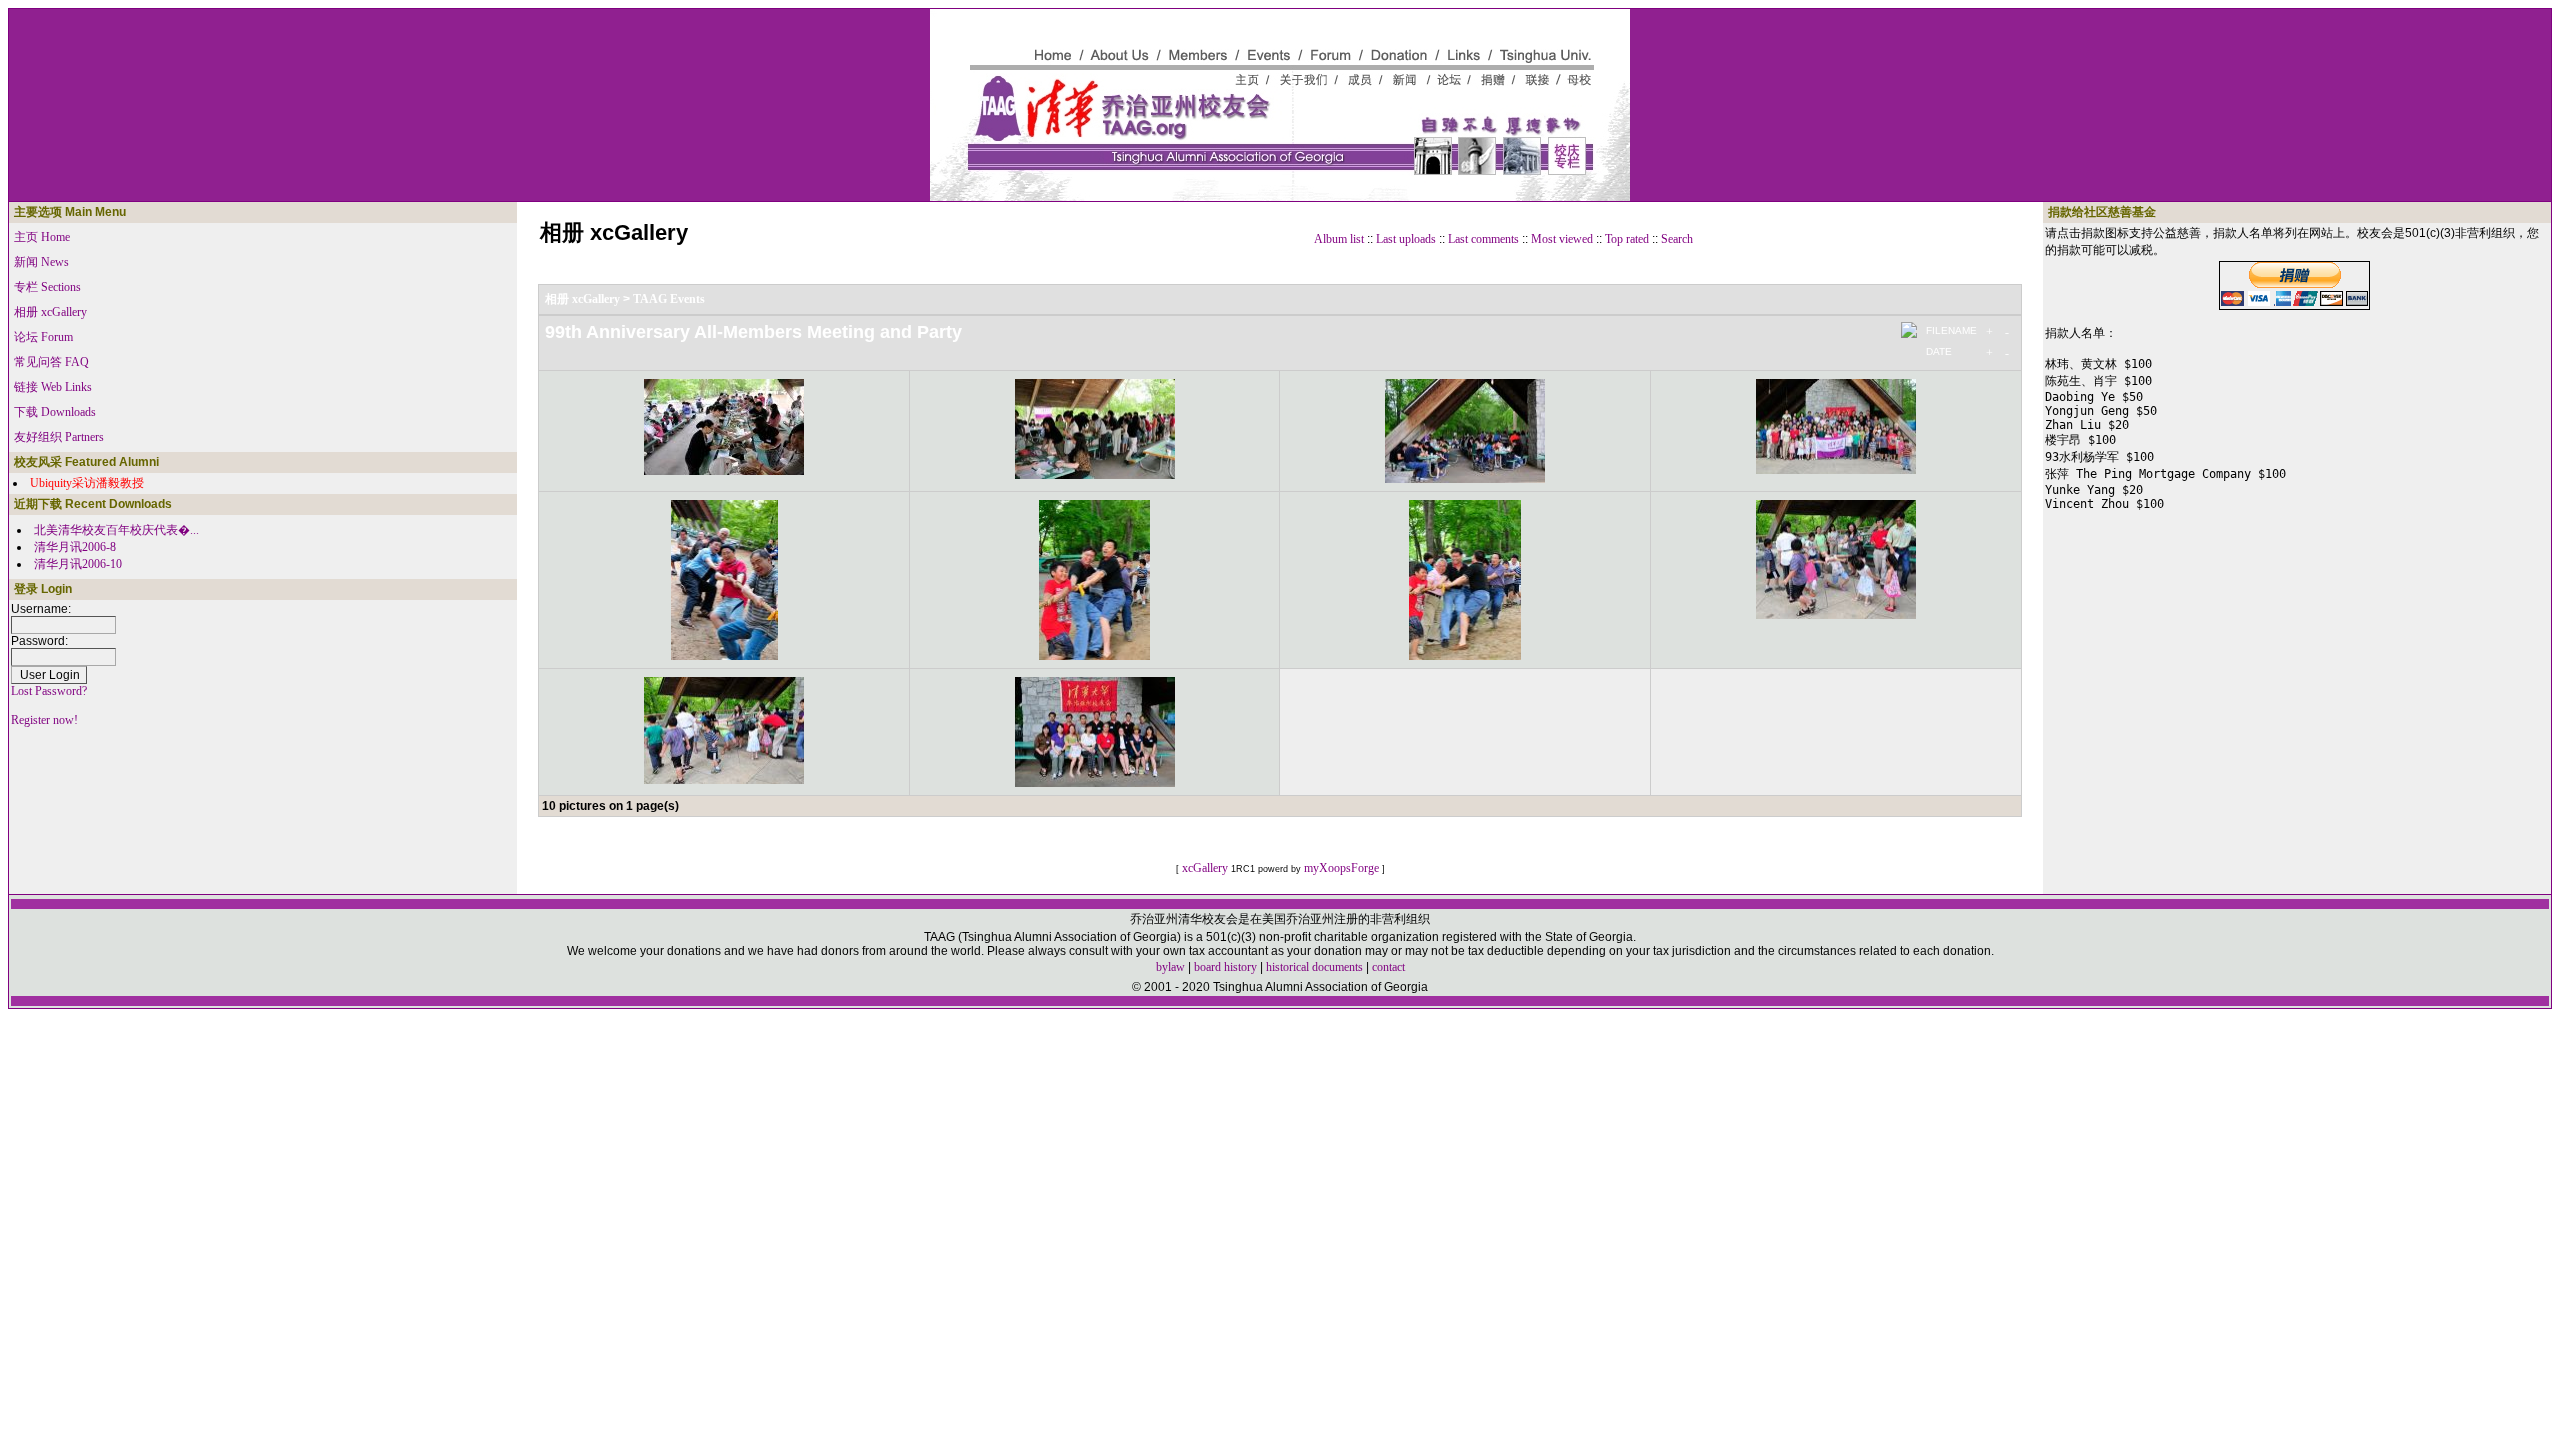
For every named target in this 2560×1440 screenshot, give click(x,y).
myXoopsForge (1341, 868)
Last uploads (1406, 239)
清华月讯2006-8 (75, 547)
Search (1677, 239)
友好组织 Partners (59, 437)
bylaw (1170, 967)
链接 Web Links (53, 387)
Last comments (1483, 239)
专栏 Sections (47, 287)
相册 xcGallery (50, 312)
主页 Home (42, 237)
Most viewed (1562, 239)
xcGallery (1205, 868)
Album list (1339, 239)
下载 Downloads (55, 412)
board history (1225, 967)
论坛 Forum (43, 337)
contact (1388, 967)
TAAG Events (669, 299)
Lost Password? (49, 691)
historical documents (1314, 967)
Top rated (1627, 239)
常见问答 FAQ (51, 362)
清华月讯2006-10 (78, 564)
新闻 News (41, 262)
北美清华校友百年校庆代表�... (116, 530)
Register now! (44, 720)
